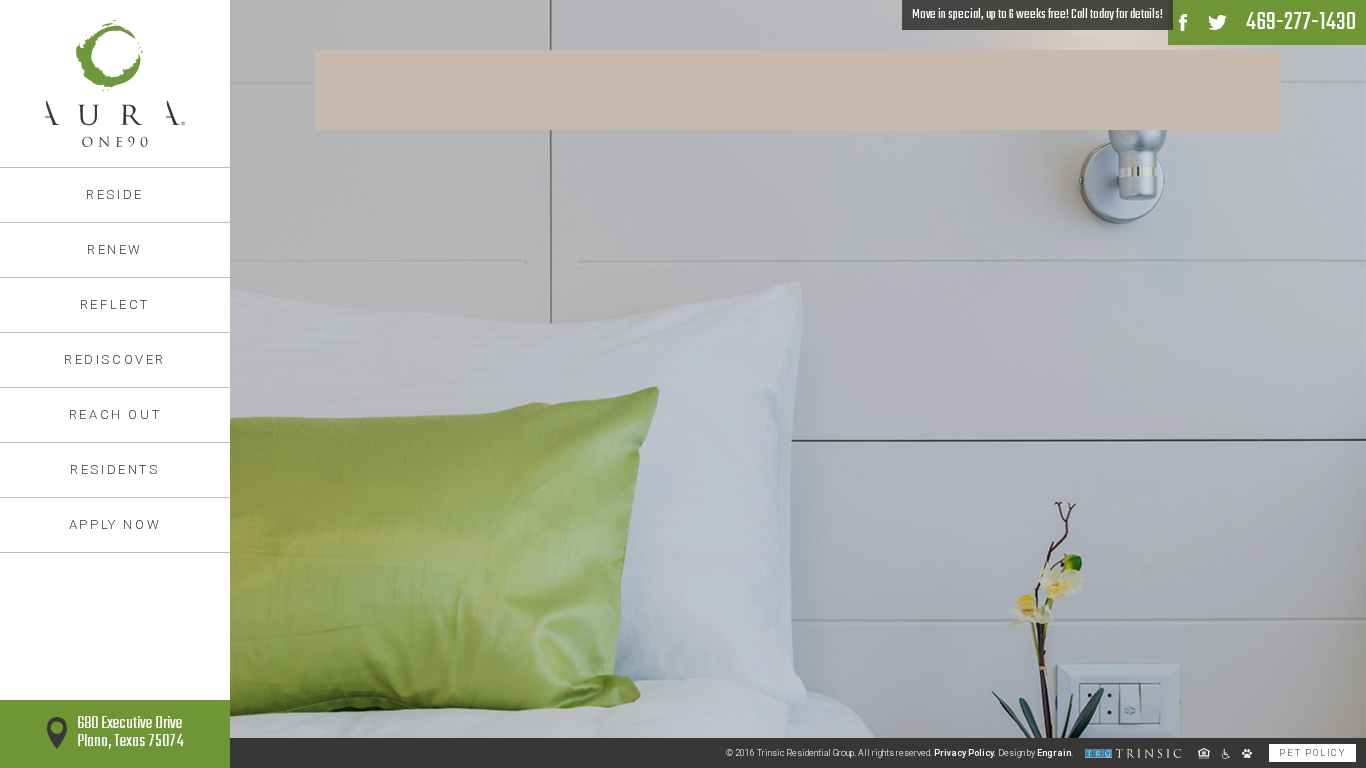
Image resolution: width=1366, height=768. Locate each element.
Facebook (1183, 22)
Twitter (1217, 22)
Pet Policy (1312, 753)
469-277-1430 (1301, 22)
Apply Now (115, 524)
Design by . (1035, 753)
